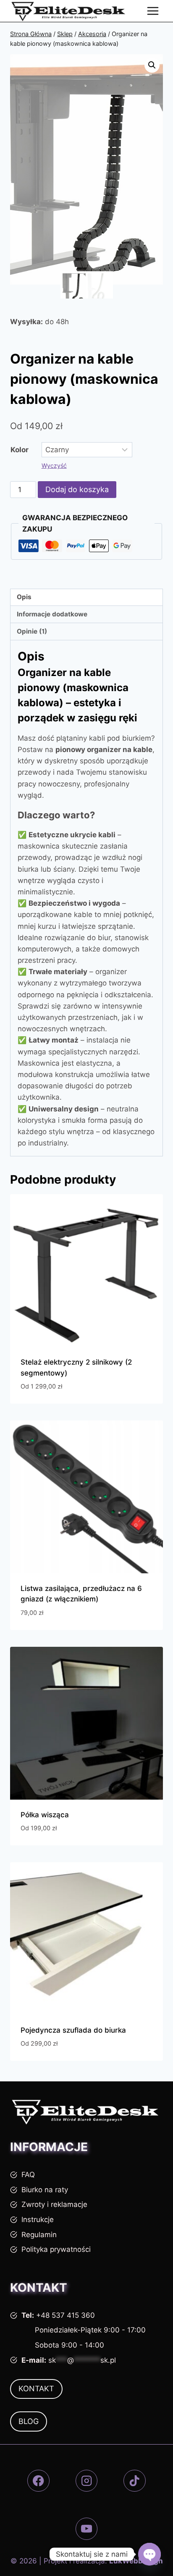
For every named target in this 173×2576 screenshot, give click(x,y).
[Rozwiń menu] (153, 11)
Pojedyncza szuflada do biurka (73, 2030)
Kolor (20, 450)
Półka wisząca (45, 1815)
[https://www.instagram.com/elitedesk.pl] (87, 2481)
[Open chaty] (149, 2554)
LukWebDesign (136, 2561)
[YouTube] (87, 2529)
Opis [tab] (24, 597)
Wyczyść (54, 465)
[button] (152, 65)
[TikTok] (135, 2481)
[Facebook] (38, 2481)
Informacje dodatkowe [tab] (52, 614)
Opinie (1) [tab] (32, 631)
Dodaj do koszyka (77, 489)
